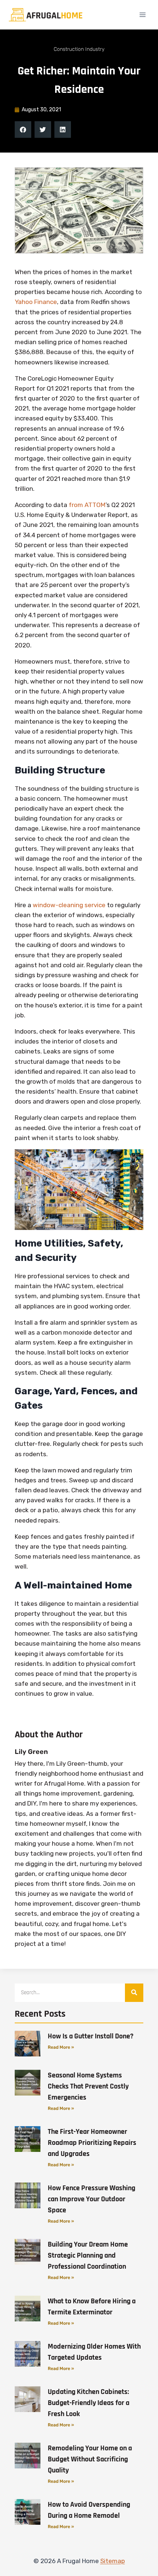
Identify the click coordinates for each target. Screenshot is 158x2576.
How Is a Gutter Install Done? (91, 2036)
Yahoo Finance (36, 302)
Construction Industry (79, 49)
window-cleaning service (69, 905)
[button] (23, 130)
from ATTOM (87, 505)
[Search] (134, 1993)
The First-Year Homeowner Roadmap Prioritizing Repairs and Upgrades (92, 2143)
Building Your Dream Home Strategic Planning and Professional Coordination (88, 2255)
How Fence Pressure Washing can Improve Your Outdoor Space (91, 2199)
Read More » (61, 2047)
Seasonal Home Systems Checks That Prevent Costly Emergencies (88, 2086)
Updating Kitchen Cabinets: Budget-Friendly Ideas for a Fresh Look (89, 2403)
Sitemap (113, 2561)
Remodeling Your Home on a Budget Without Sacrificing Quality (90, 2459)
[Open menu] (142, 15)
